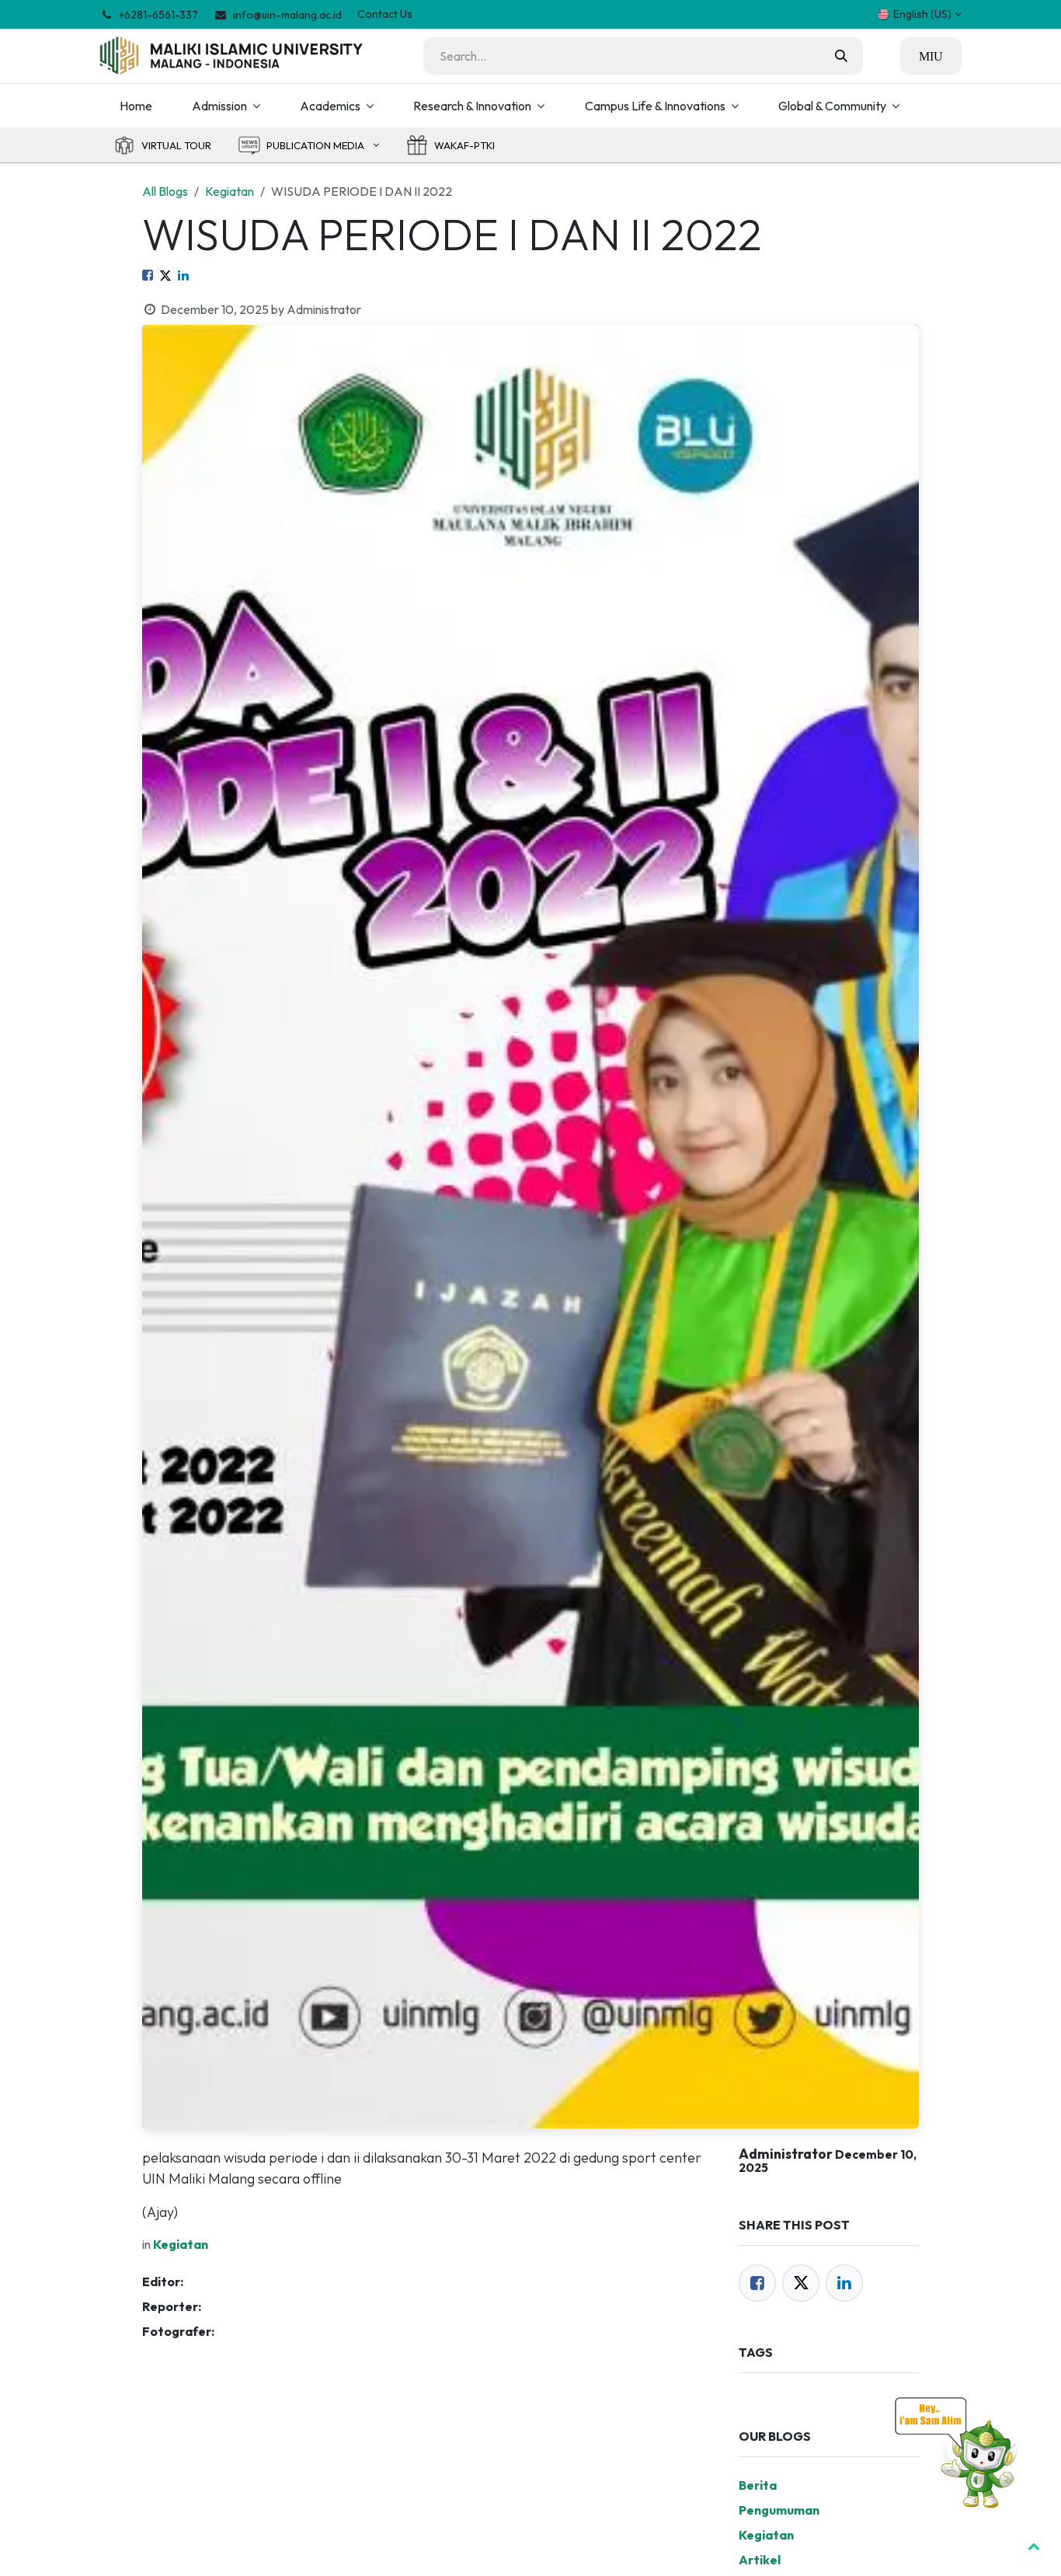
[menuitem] (136, 106)
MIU (931, 56)
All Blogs (165, 191)
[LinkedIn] (183, 275)
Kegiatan (230, 191)
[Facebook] (148, 275)
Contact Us (385, 14)
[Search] (841, 56)
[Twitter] (165, 275)
